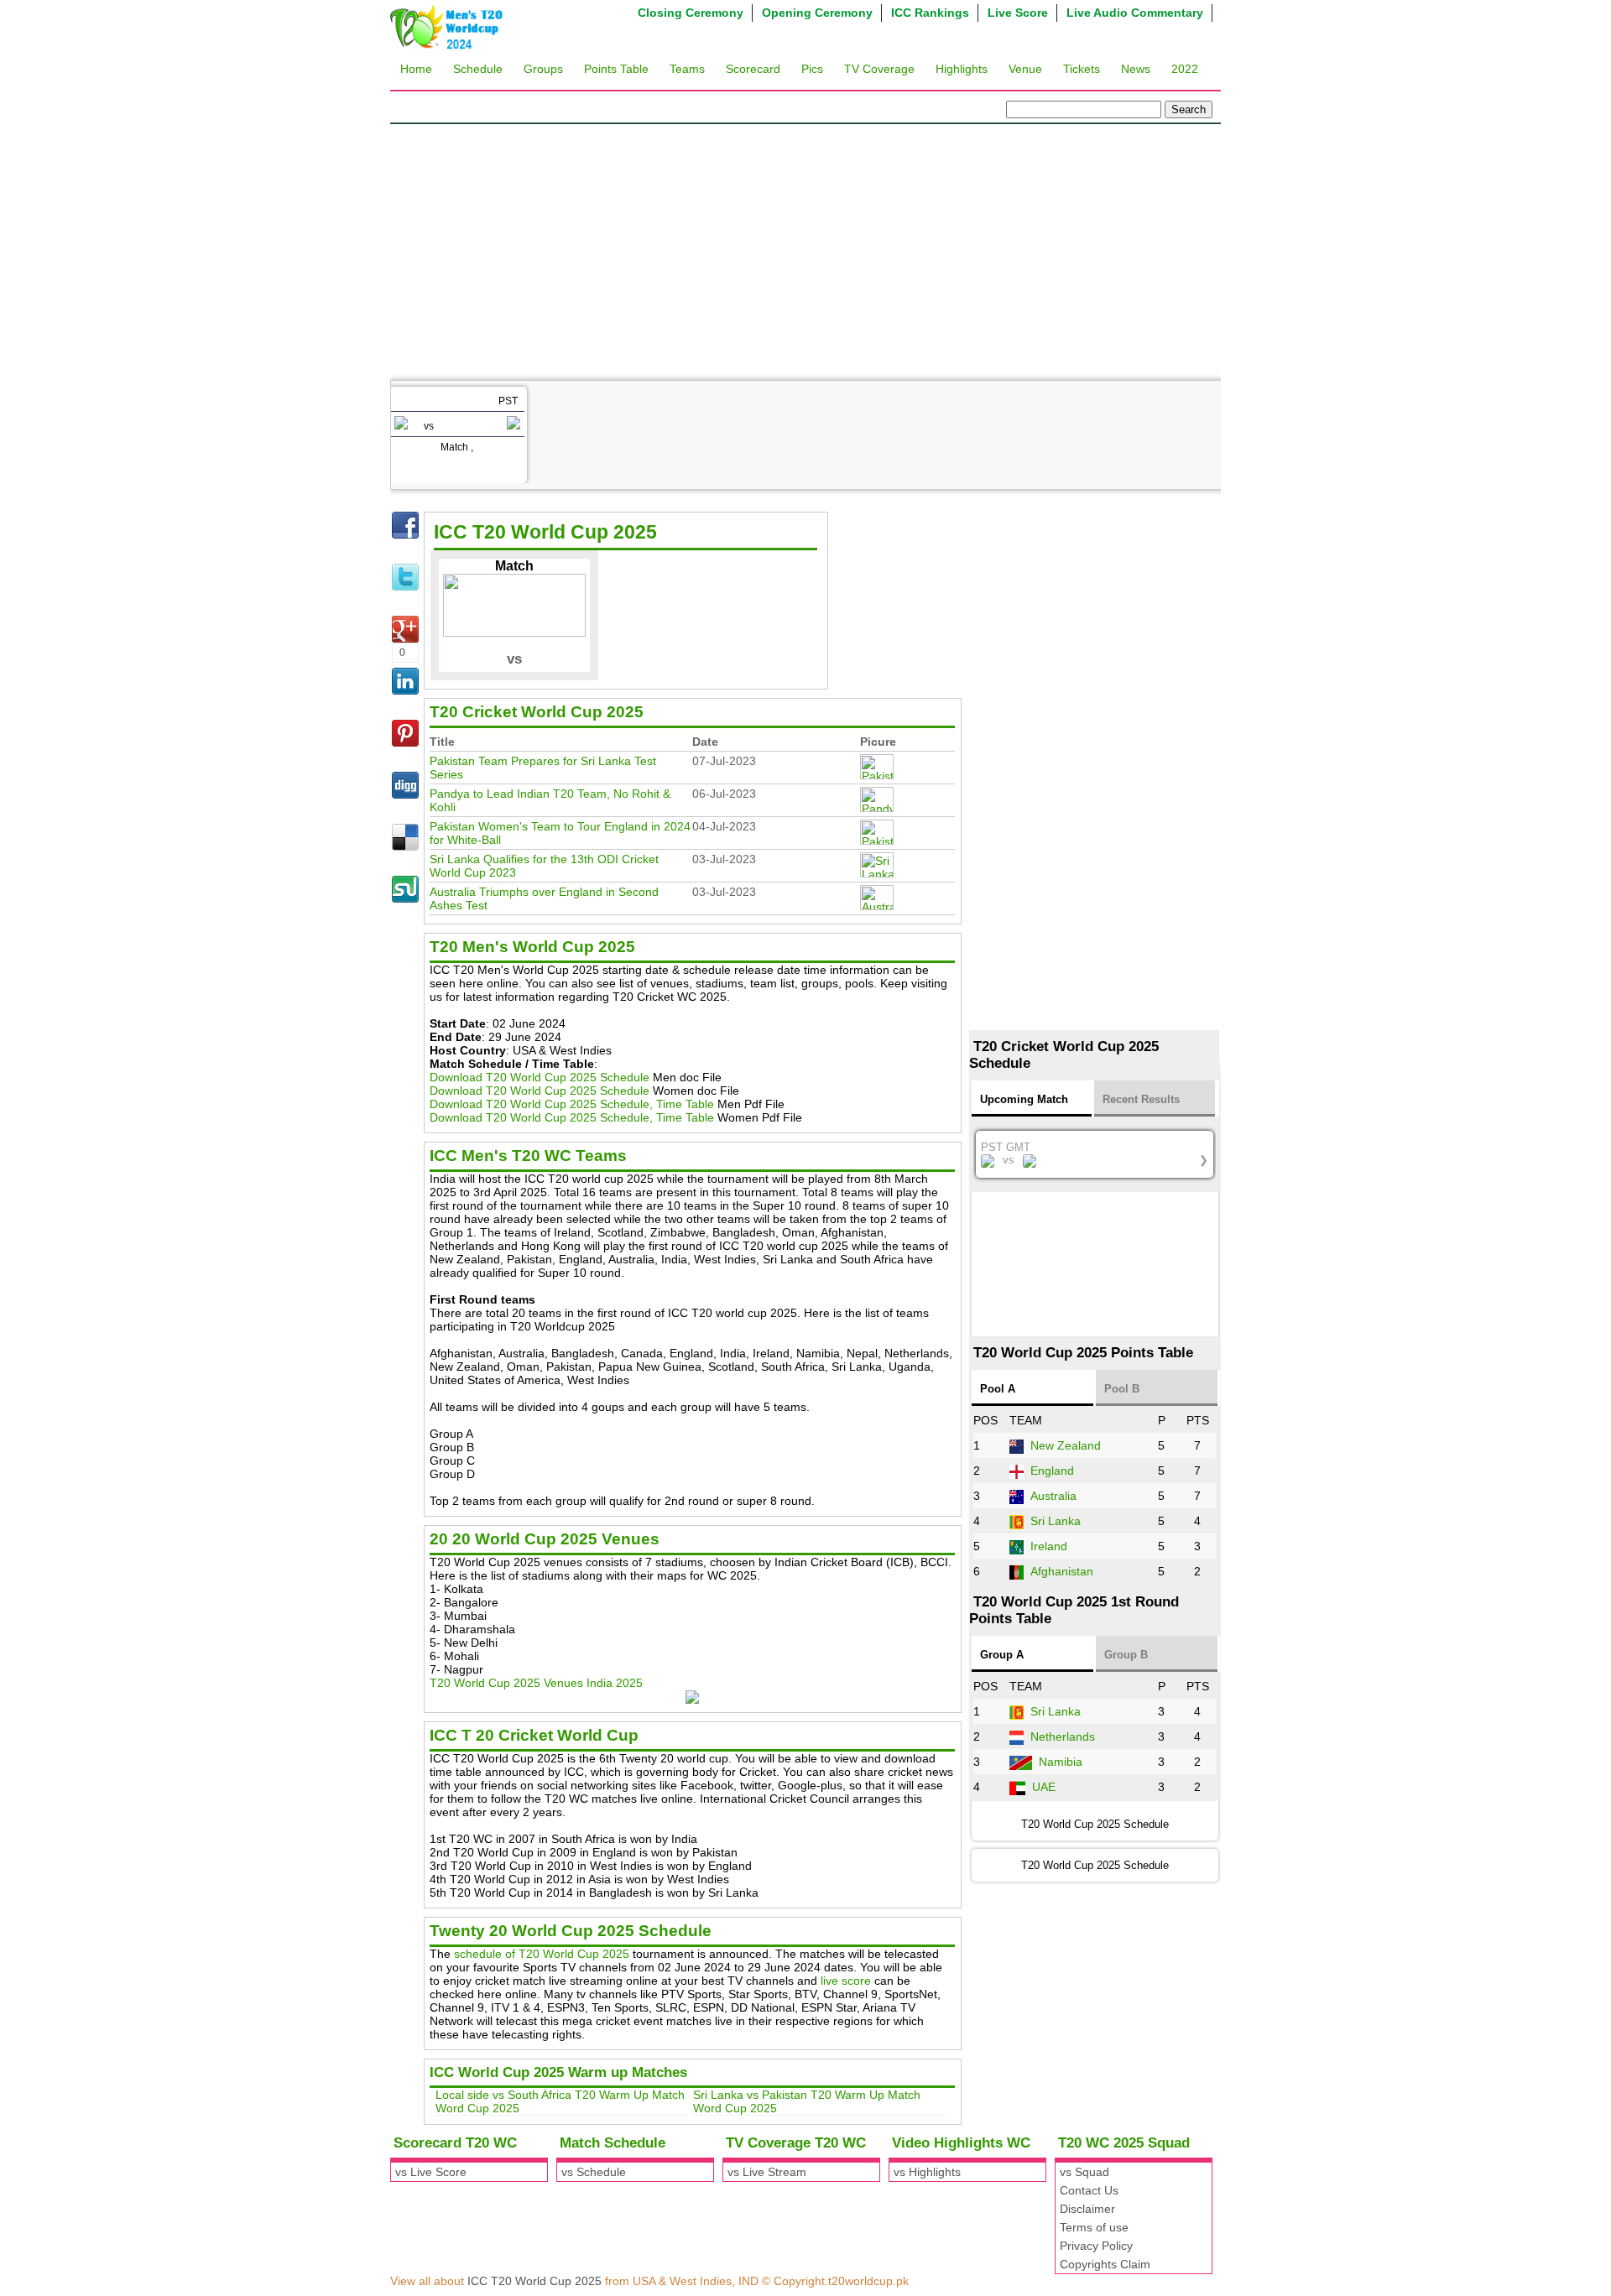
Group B (1126, 1655)
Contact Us (1089, 2190)
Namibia (1061, 1762)
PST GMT (1095, 1153)
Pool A (998, 1389)
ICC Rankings (930, 13)
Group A (1002, 1655)
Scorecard (753, 69)
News (1136, 69)
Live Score (1018, 13)
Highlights (962, 69)
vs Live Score (431, 2172)
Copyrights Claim (1105, 2264)
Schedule (478, 69)
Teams (687, 69)
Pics (812, 69)
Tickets (1082, 69)
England (1052, 1471)
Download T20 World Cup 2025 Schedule (540, 1077)
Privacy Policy (1096, 2246)
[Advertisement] (805, 250)
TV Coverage (879, 69)
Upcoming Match (1024, 1099)
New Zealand (1066, 1445)
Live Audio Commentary (1135, 13)
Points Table (616, 69)
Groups (543, 69)
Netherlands (1063, 1736)
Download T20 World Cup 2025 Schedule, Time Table (572, 1104)
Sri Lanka (1056, 1521)
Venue (1025, 69)
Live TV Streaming (503, 634)
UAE (1044, 1787)
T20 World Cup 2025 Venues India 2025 (536, 1683)
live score (846, 1981)
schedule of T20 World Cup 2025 (542, 1954)
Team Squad (487, 567)
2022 (1185, 69)
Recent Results (1141, 1099)
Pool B (1122, 1389)
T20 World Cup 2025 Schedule (1095, 1865)
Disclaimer (1087, 2209)
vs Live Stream (767, 2172)
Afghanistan (1062, 1571)
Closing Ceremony (691, 13)
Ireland (1049, 1546)
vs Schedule (594, 2172)
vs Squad (1084, 2172)
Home (416, 69)
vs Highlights (927, 2172)
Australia (1053, 1496)
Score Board (487, 601)
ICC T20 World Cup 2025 (534, 2281)
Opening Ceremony (817, 13)
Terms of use (1094, 2227)
